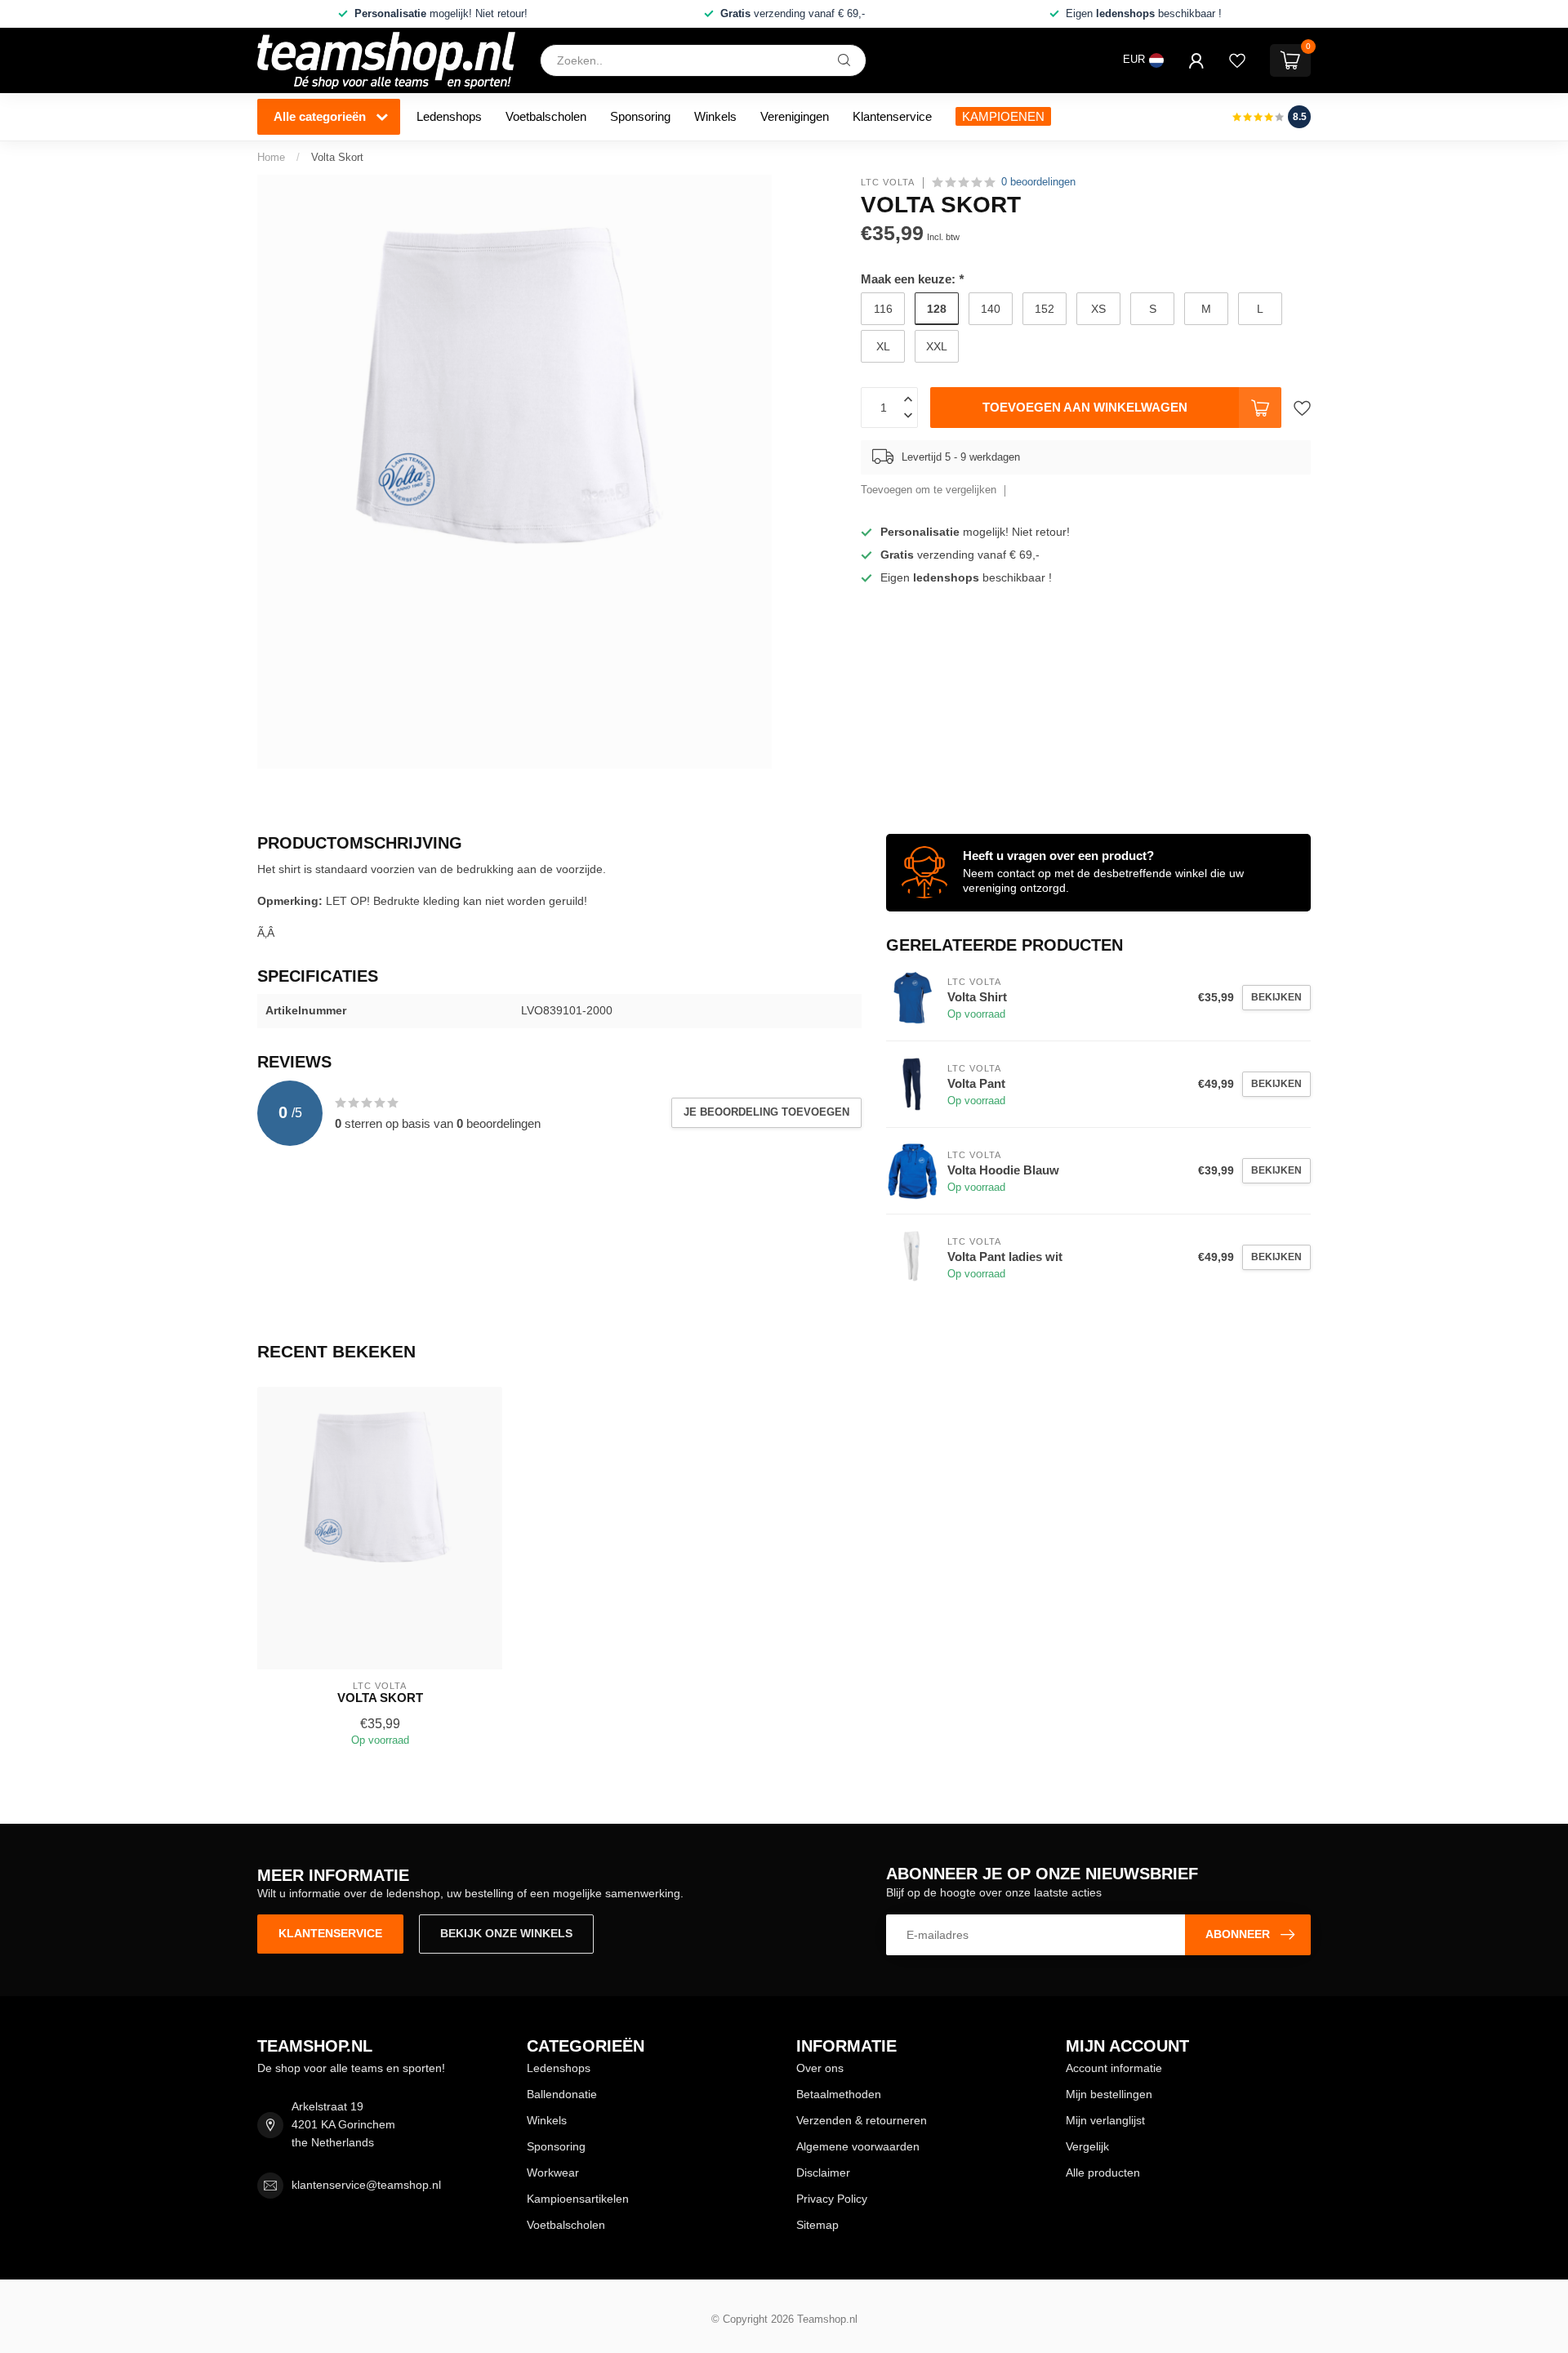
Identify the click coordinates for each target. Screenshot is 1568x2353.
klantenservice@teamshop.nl (366, 2185)
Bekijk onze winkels (506, 1933)
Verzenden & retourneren (862, 2120)
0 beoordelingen (1038, 182)
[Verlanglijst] (1237, 60)
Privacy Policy (832, 2199)
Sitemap (817, 2225)
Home (271, 157)
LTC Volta (888, 183)
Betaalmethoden (839, 2094)
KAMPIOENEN (1003, 116)
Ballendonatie (562, 2094)
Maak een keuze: (912, 279)
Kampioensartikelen (578, 2199)
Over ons (820, 2068)
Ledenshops (449, 116)
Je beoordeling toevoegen (766, 1112)
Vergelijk (1087, 2146)
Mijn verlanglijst (1105, 2120)
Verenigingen (795, 116)
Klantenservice (892, 116)
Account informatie (1114, 2068)
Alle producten (1103, 2173)
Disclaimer (823, 2173)
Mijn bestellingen (1109, 2094)
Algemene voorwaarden (858, 2146)
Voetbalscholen (546, 116)
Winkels (715, 116)
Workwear (553, 2173)
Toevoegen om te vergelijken (929, 490)
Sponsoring (640, 116)
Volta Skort (337, 157)
